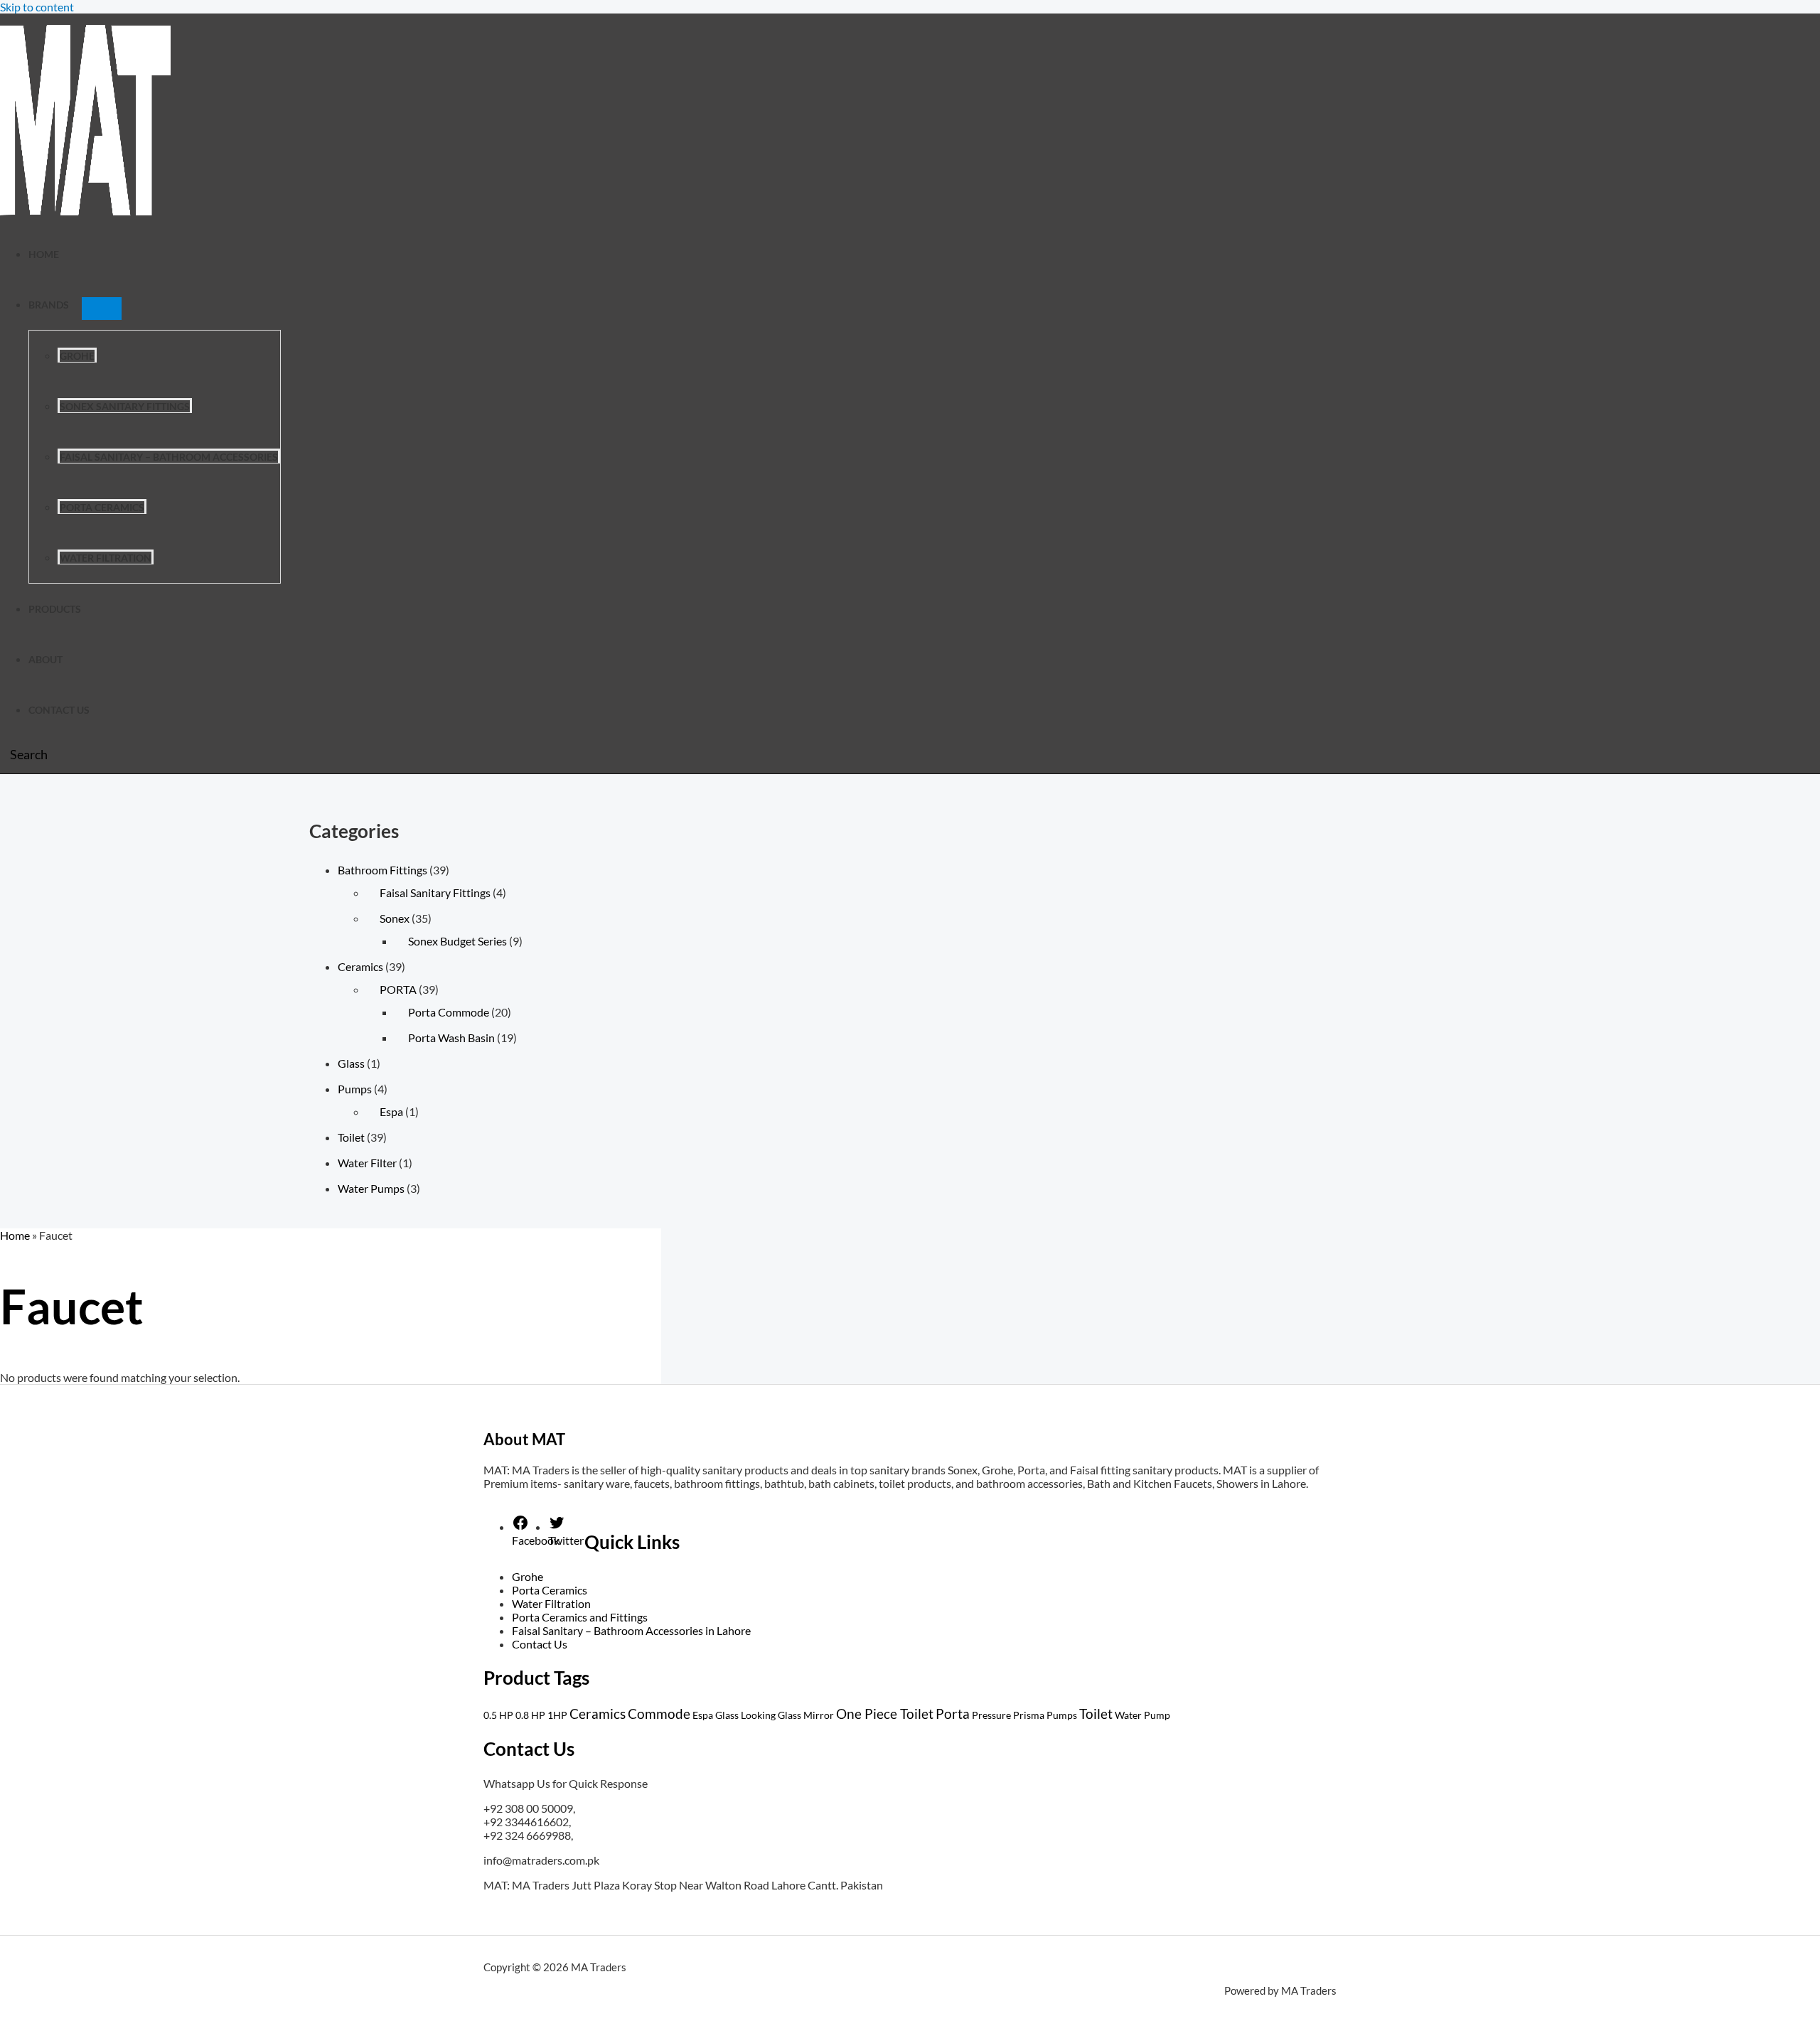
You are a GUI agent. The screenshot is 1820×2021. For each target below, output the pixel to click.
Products (55, 609)
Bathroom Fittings (382, 870)
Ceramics (360, 966)
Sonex (395, 918)
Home (44, 254)
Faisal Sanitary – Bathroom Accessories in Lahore (631, 1630)
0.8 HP (530, 1715)
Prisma (1029, 1715)
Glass (351, 1063)
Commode (659, 1714)
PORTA (398, 989)
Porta (953, 1714)
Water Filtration (106, 558)
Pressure (991, 1715)
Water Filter (367, 1163)
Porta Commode (449, 1012)
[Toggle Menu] (102, 309)
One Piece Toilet (885, 1714)
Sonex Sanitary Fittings (125, 406)
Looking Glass (771, 1715)
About (45, 659)
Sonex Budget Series (457, 941)
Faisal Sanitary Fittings (435, 892)
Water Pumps (371, 1188)
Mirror (819, 1715)
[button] (24, 754)
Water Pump (1142, 1715)
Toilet (351, 1137)
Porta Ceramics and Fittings (580, 1617)
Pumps (355, 1089)
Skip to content (37, 7)
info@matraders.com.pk (541, 1860)
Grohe (77, 356)
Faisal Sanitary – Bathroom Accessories (169, 457)
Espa (391, 1111)
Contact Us (59, 710)
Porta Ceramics (102, 507)
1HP (557, 1715)
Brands (49, 305)
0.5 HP (498, 1715)
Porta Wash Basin (451, 1038)
